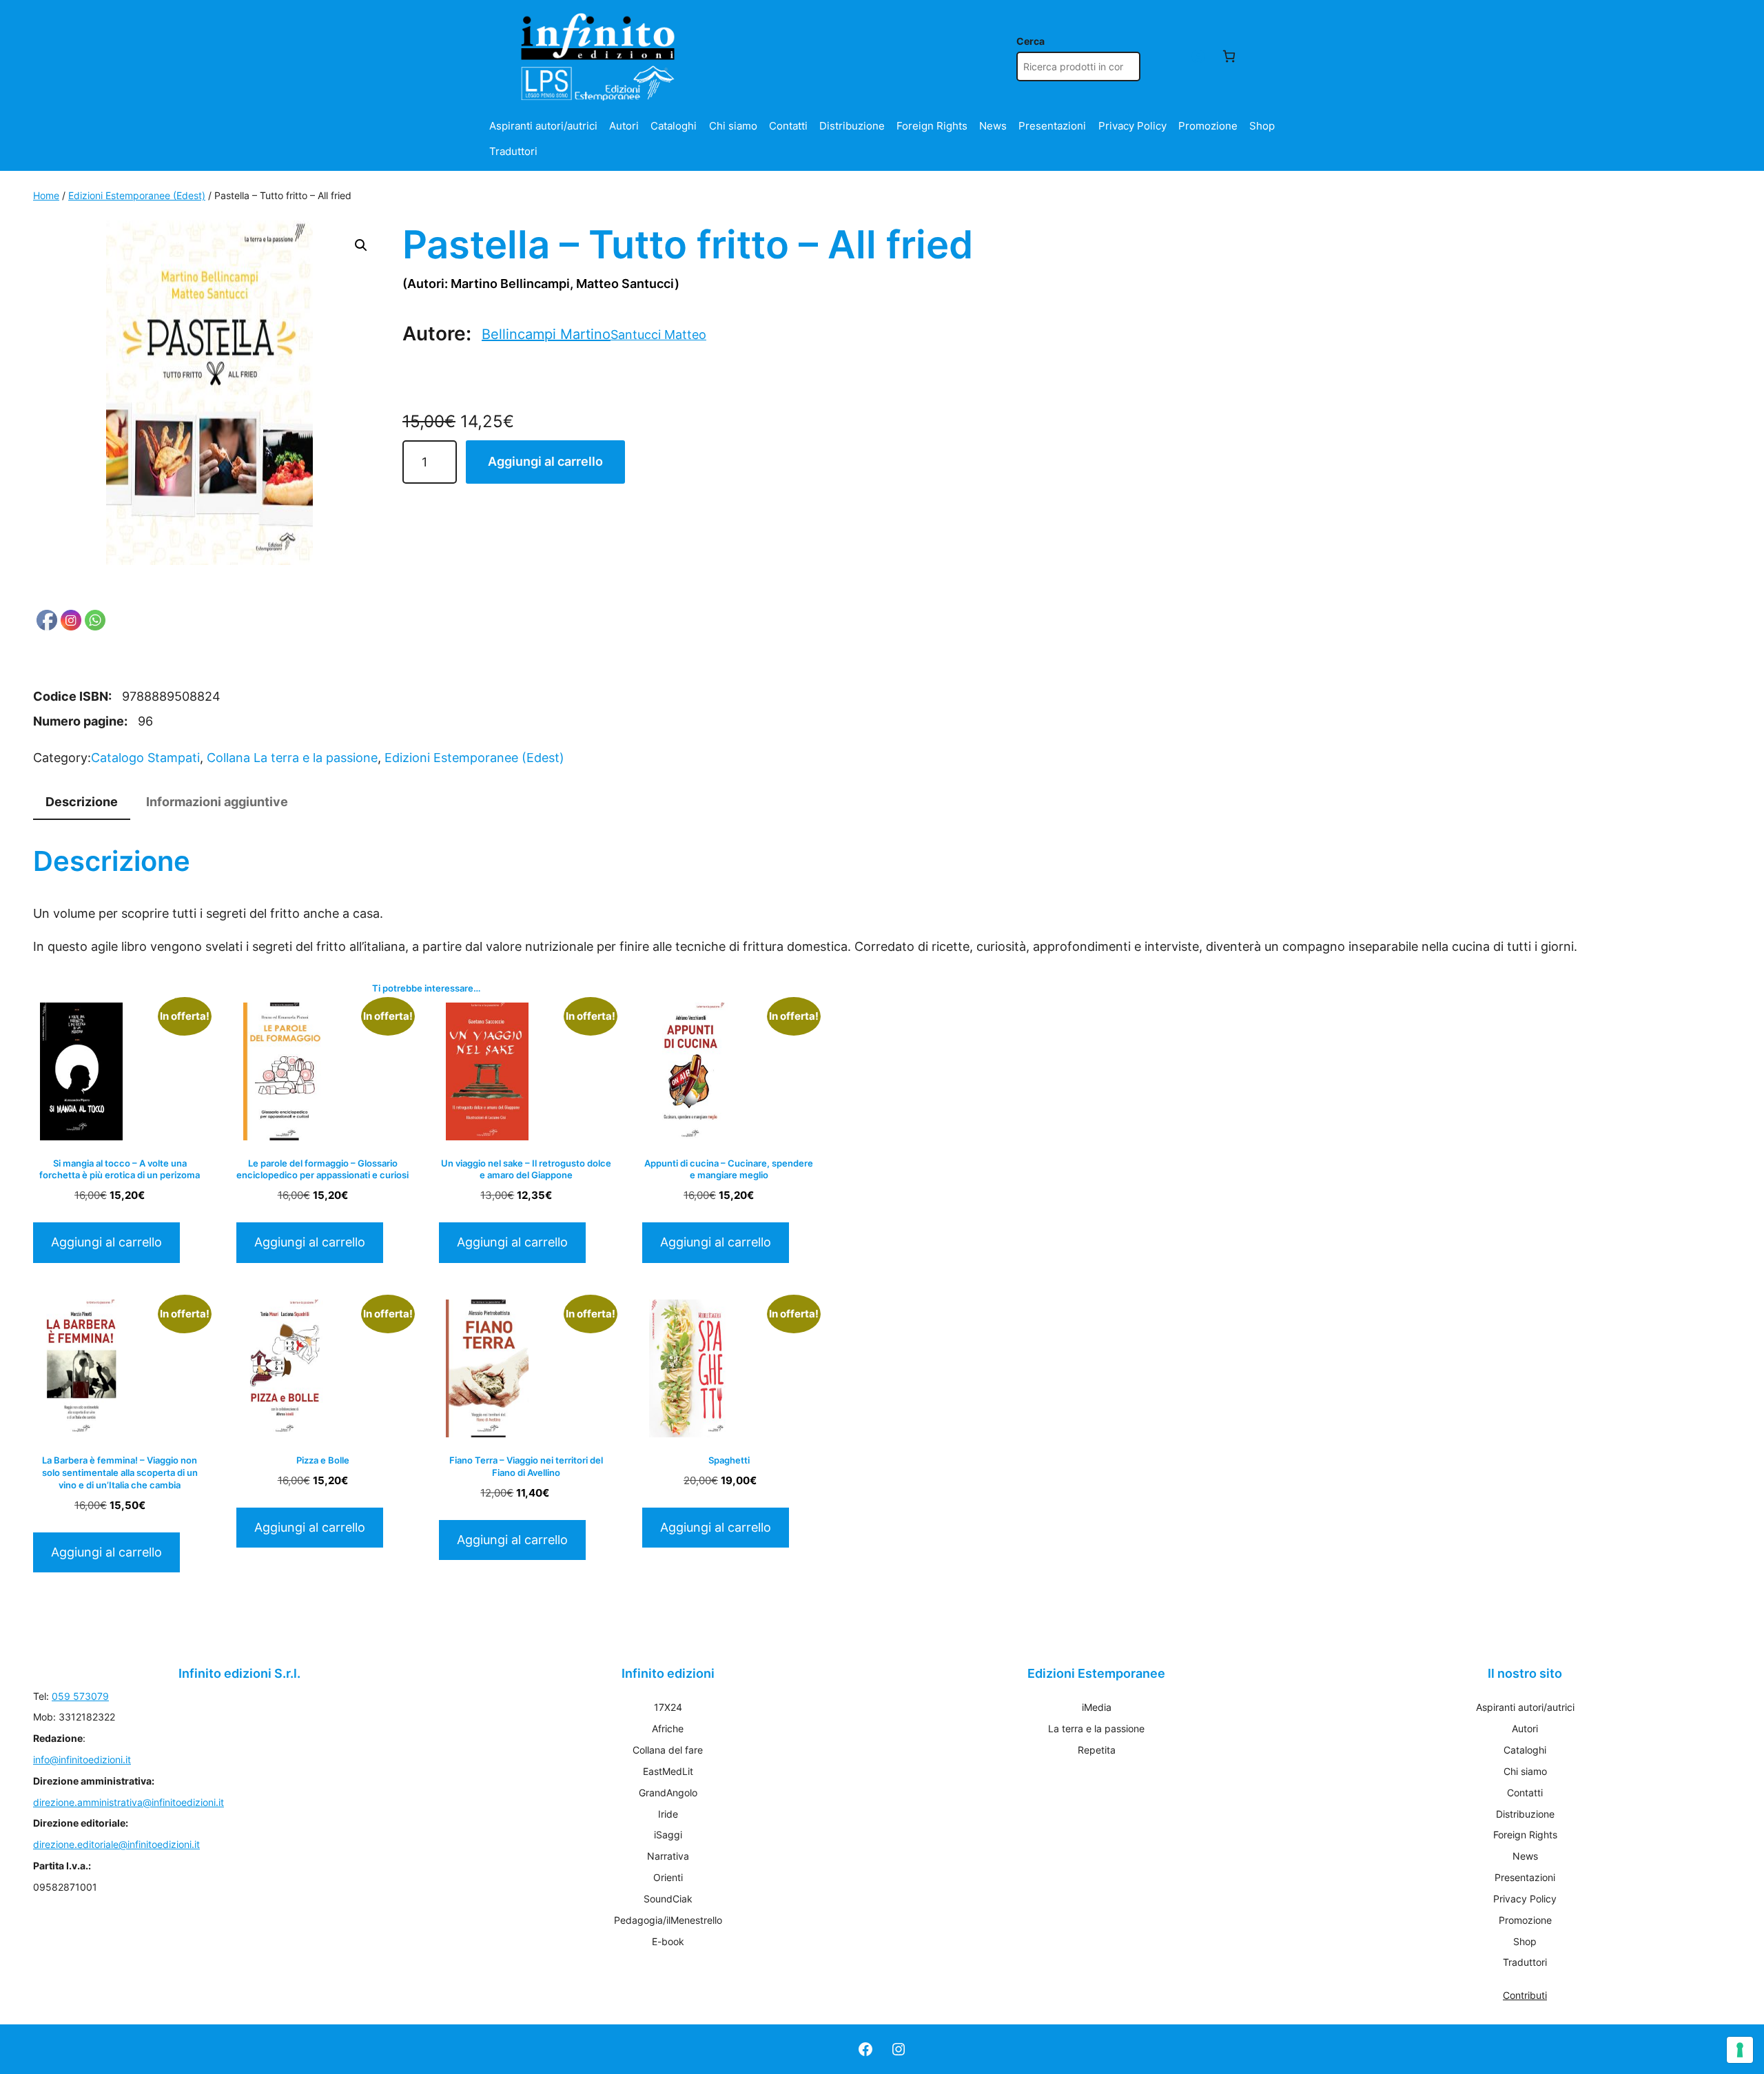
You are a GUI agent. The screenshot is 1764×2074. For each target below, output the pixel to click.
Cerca (1030, 41)
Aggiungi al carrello (545, 461)
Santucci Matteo (658, 335)
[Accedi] (1198, 56)
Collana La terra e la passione (292, 758)
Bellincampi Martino (546, 334)
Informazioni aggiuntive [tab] (217, 802)
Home (46, 195)
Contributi (1525, 1995)
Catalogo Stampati (145, 758)
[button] (361, 245)
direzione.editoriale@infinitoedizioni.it (116, 1844)
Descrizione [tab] (82, 802)
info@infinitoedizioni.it (82, 1759)
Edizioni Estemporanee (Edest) (137, 195)
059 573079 (80, 1696)
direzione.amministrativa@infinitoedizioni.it (129, 1802)
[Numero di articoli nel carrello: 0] (1229, 56)
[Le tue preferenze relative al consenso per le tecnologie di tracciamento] (1740, 2050)
